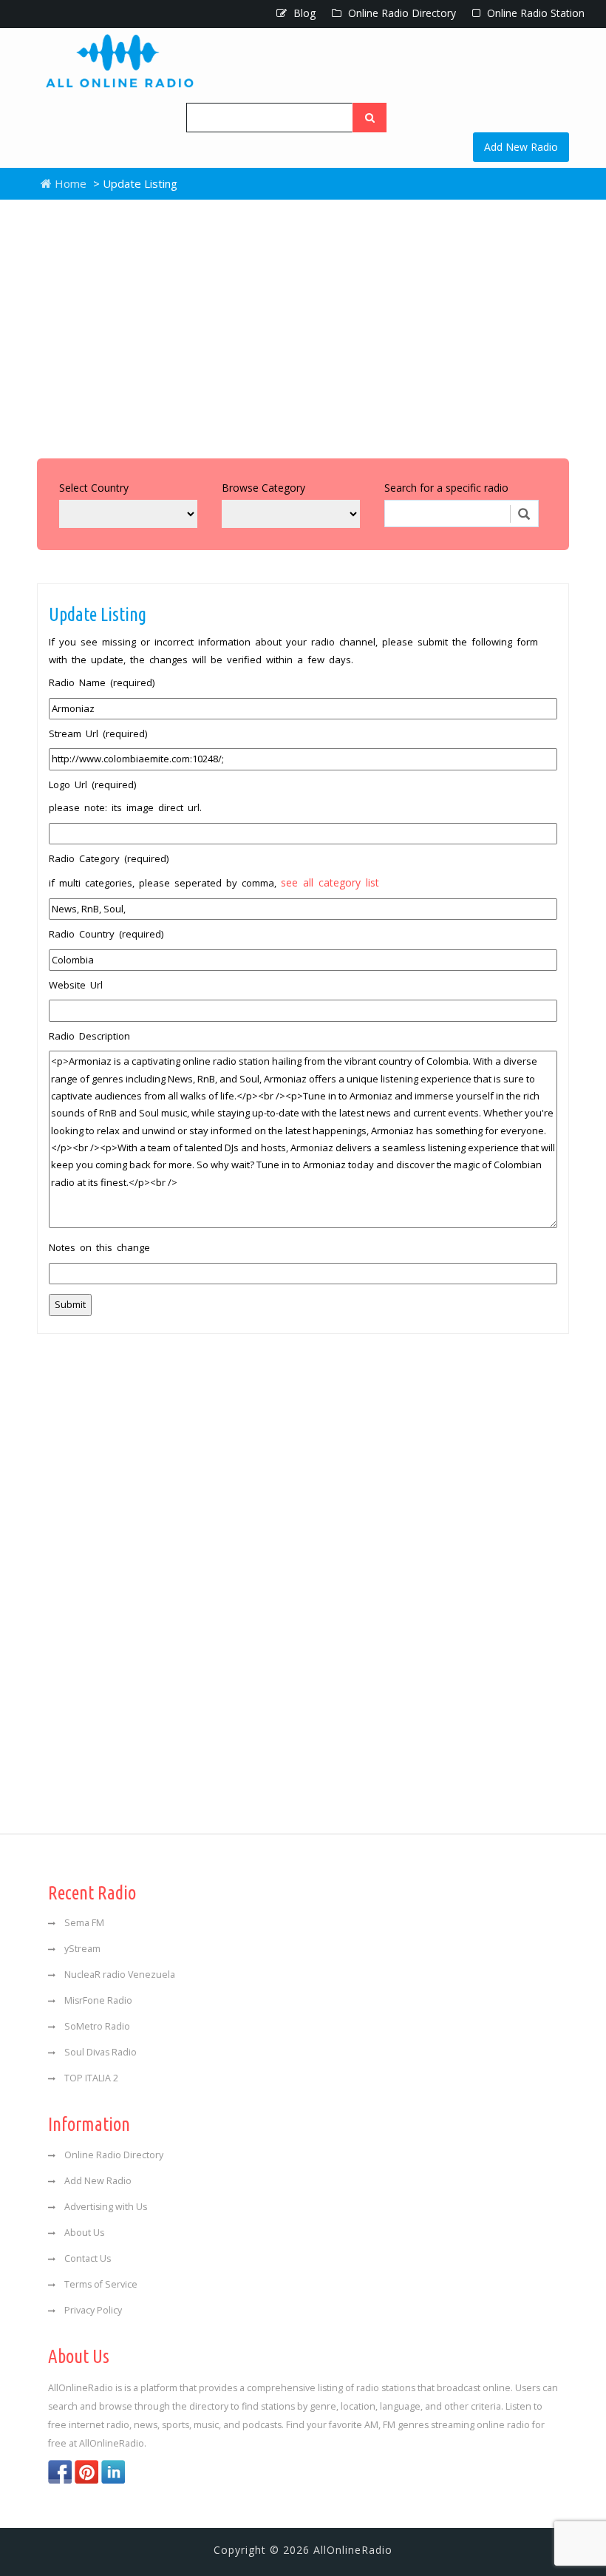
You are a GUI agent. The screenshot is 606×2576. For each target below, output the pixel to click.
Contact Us (88, 2258)
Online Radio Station (534, 13)
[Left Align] (370, 118)
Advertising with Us (106, 2207)
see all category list (330, 882)
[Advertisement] (303, 325)
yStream (82, 1949)
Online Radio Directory (401, 13)
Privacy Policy (93, 2310)
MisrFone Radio (98, 2000)
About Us (84, 2233)
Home (69, 183)
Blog (303, 13)
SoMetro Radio (97, 2026)
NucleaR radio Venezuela (120, 1975)
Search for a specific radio (446, 488)
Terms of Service (101, 2284)
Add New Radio (521, 147)
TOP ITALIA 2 (91, 2078)
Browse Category (263, 488)
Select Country (94, 488)
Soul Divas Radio (101, 2052)
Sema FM (84, 1923)
